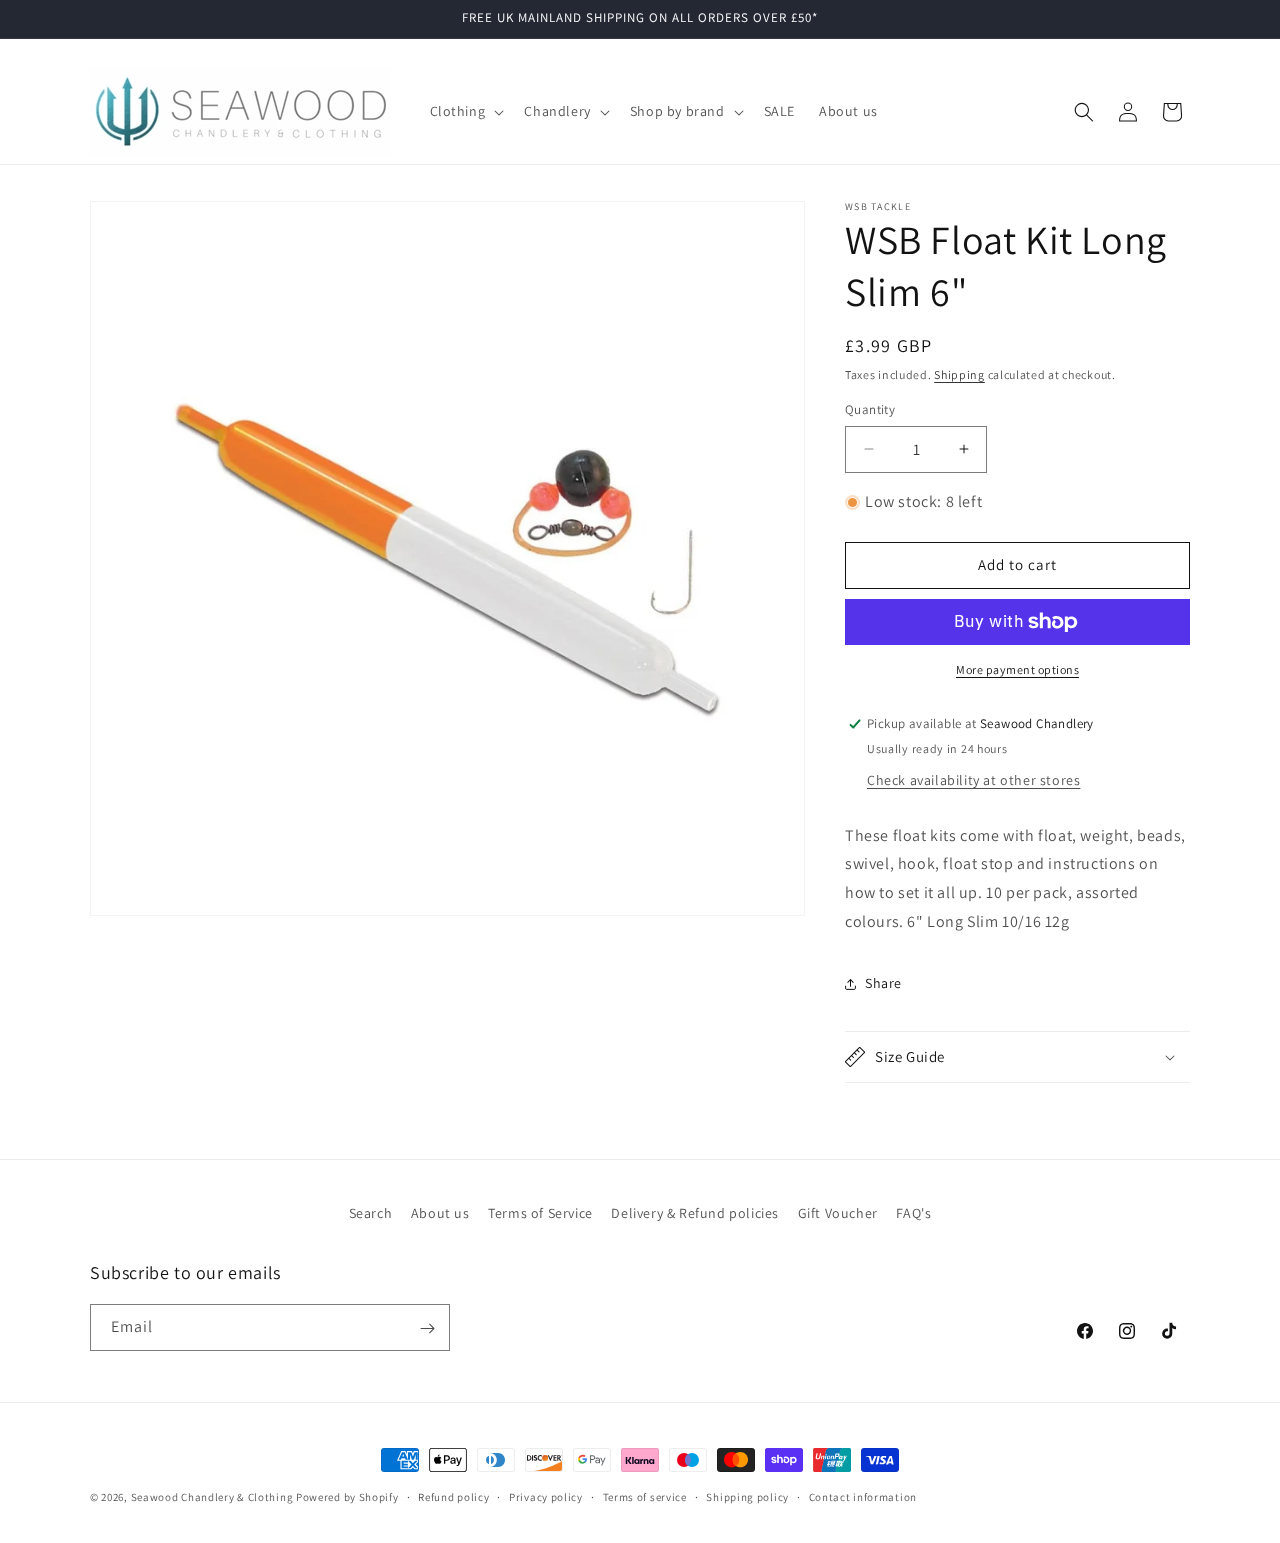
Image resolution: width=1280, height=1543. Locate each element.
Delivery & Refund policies (695, 1213)
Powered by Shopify (347, 1497)
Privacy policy (546, 1496)
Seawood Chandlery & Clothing (212, 1497)
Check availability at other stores (973, 780)
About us (440, 1213)
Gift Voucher (838, 1213)
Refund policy (453, 1496)
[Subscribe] (427, 1328)
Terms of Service (540, 1213)
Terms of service (645, 1496)
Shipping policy (747, 1496)
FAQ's (913, 1213)
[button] (465, 111)
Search (371, 1213)
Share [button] (883, 983)
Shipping (959, 374)
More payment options (1017, 669)
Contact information (863, 1496)
